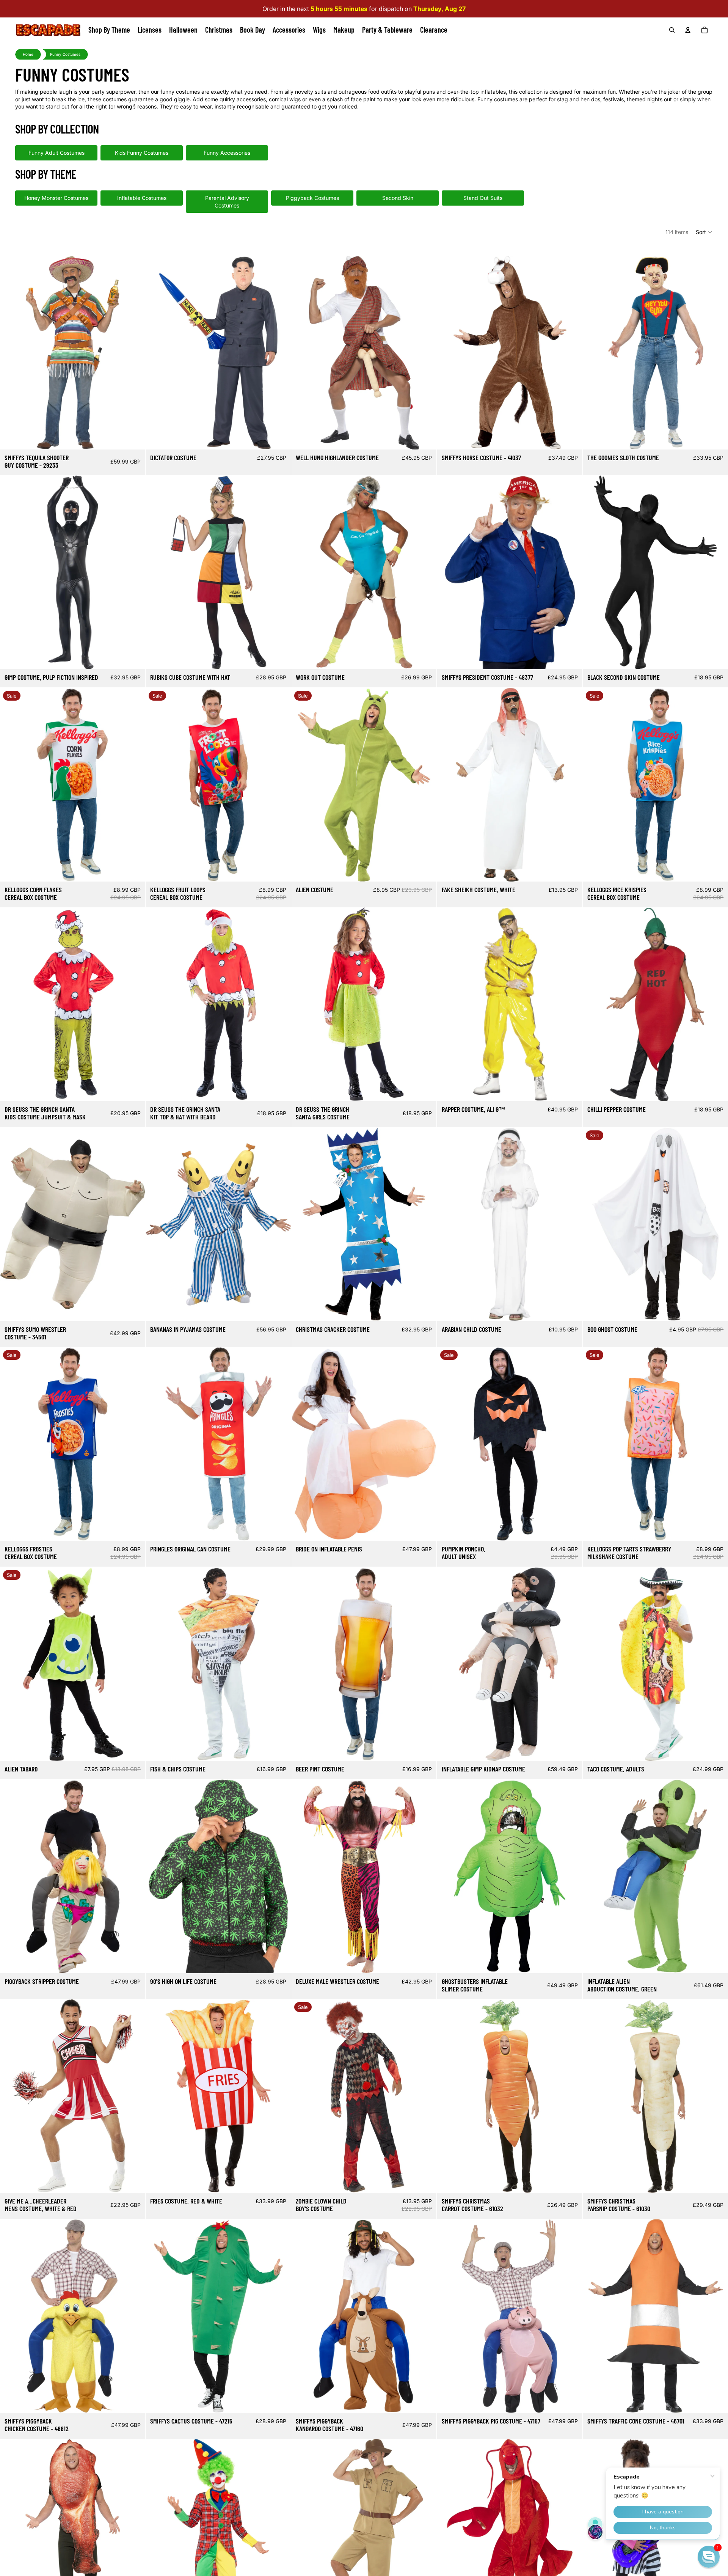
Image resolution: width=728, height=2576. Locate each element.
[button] (704, 232)
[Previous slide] (11, 352)
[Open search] (672, 30)
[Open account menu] (688, 30)
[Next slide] (134, 352)
